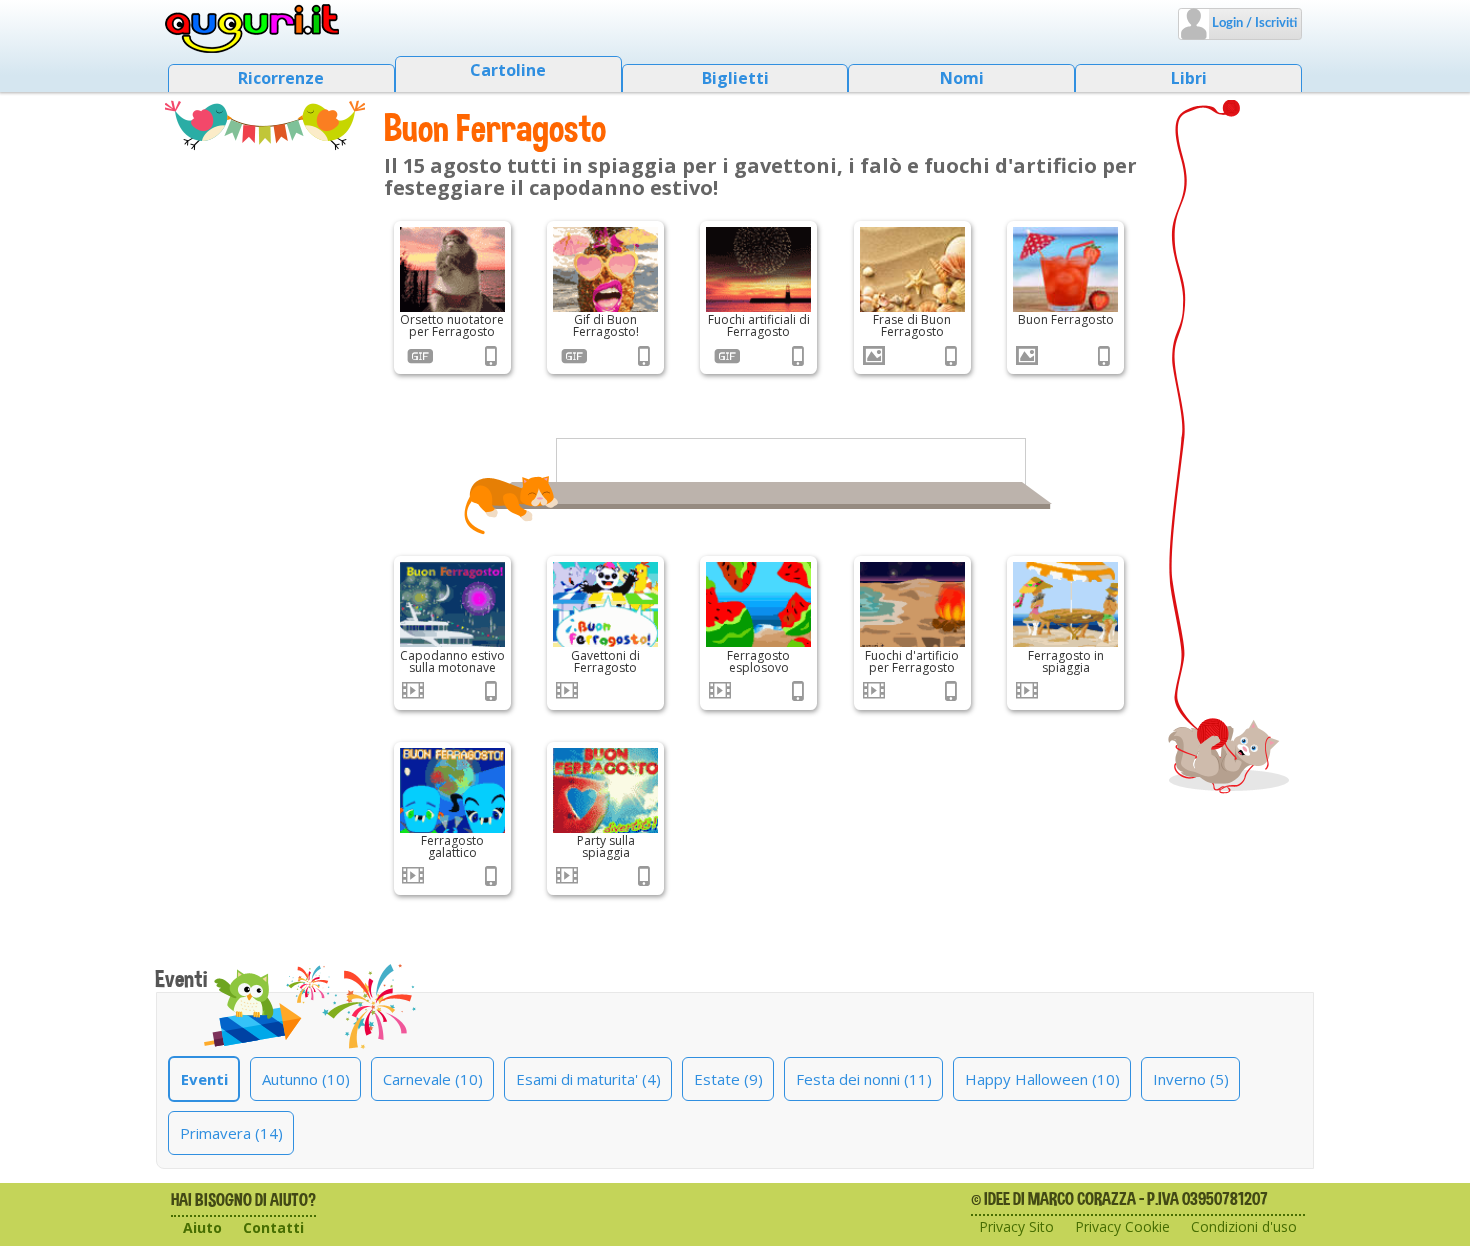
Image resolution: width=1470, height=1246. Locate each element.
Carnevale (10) (433, 1079)
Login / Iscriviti (1253, 23)
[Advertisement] (265, 445)
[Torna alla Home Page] (252, 29)
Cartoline (508, 70)
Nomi (962, 78)
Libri (1189, 78)
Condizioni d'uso (1244, 1226)
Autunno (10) (306, 1079)
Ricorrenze (281, 78)
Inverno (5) (1191, 1079)
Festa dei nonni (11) (864, 1079)
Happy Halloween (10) (1042, 1079)
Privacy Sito (1016, 1226)
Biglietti (735, 78)
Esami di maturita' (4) (588, 1079)
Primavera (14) (231, 1133)
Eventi (204, 1079)
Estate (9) (728, 1079)
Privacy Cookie (1122, 1226)
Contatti (273, 1227)
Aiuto (202, 1227)
